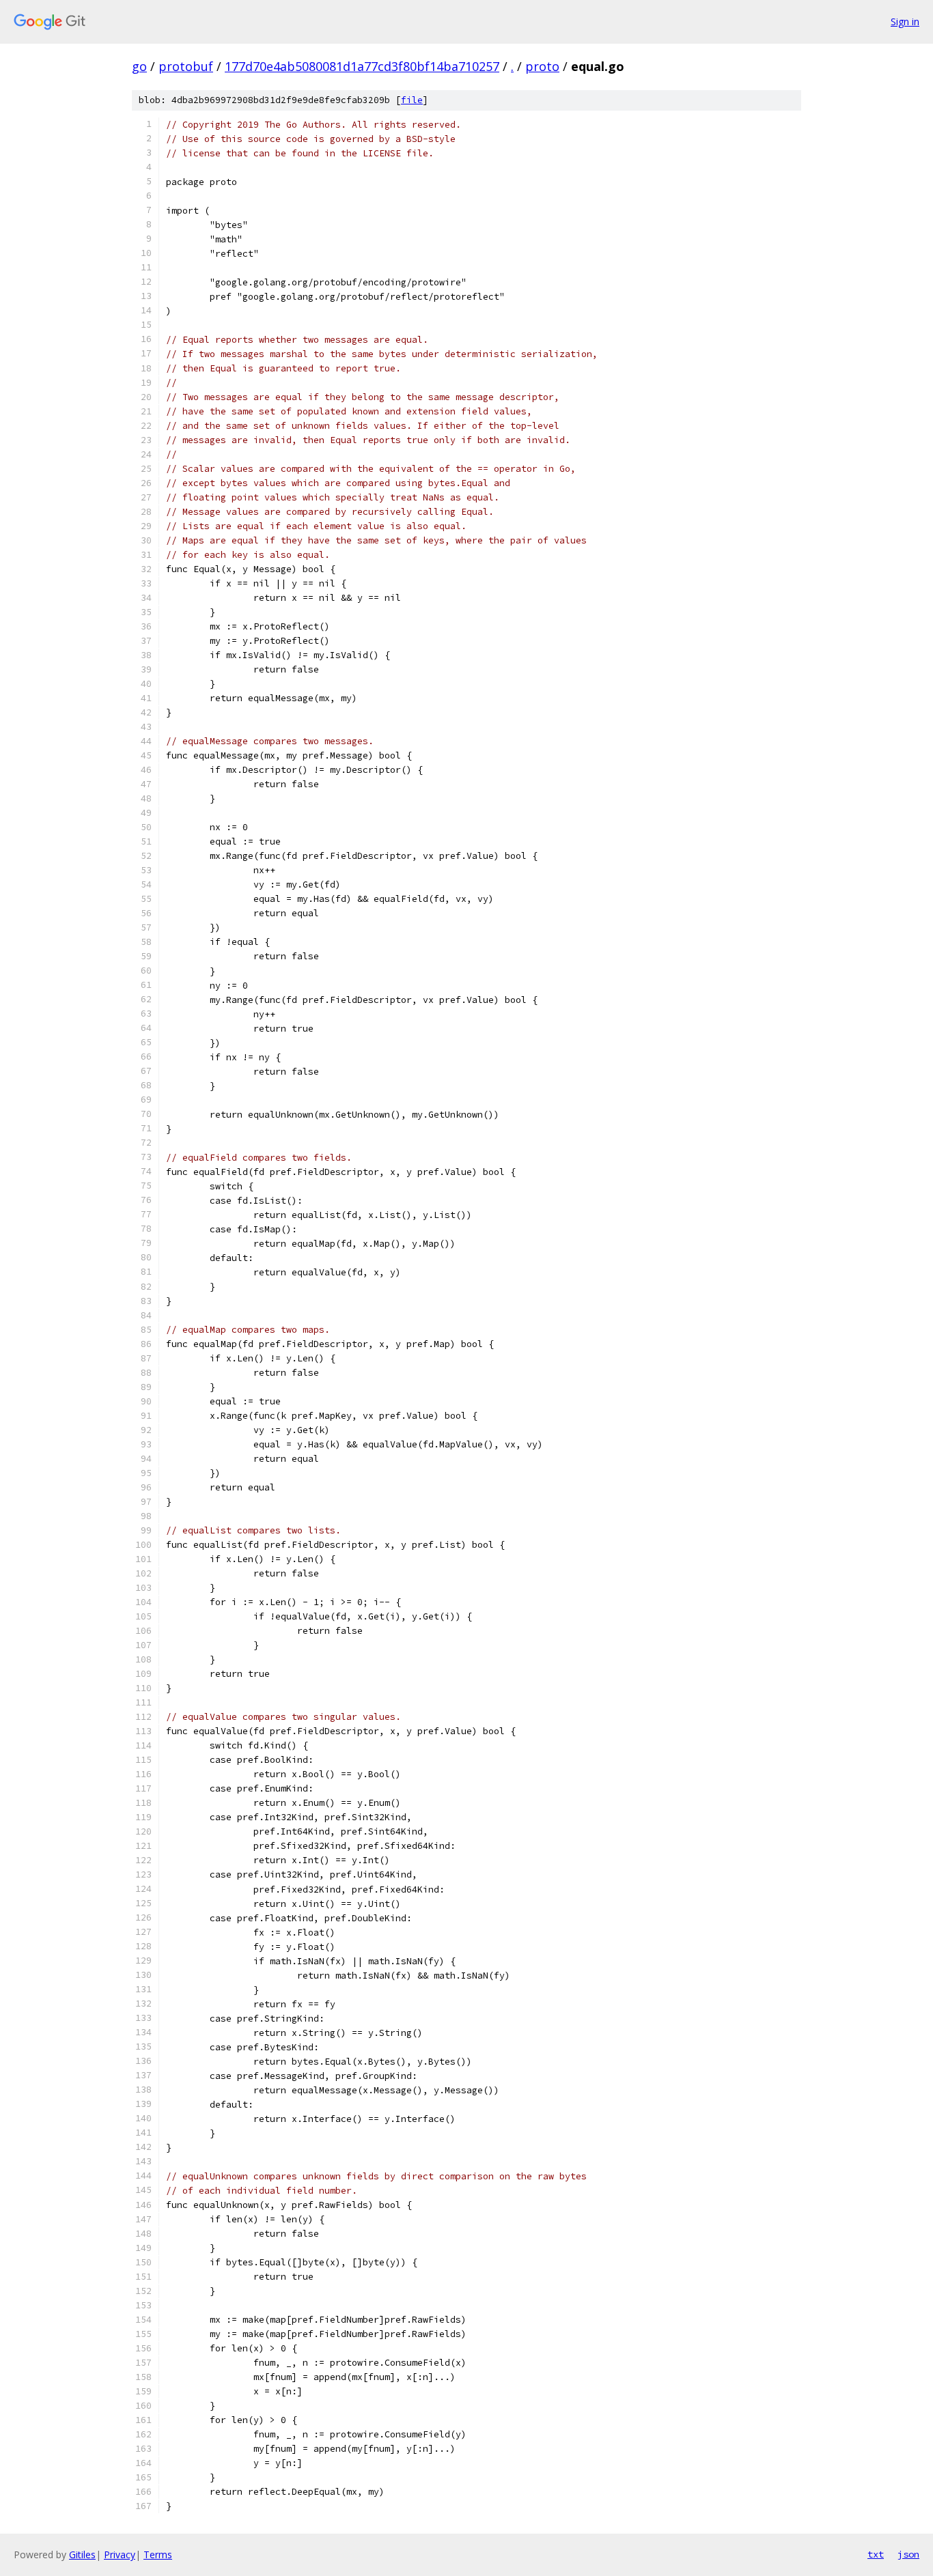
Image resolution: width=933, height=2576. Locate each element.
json (908, 2554)
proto (542, 66)
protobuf (186, 66)
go (139, 66)
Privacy (120, 2554)
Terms (158, 2554)
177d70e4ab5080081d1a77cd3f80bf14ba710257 (362, 66)
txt (876, 2554)
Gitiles (82, 2554)
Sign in (905, 22)
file (412, 100)
